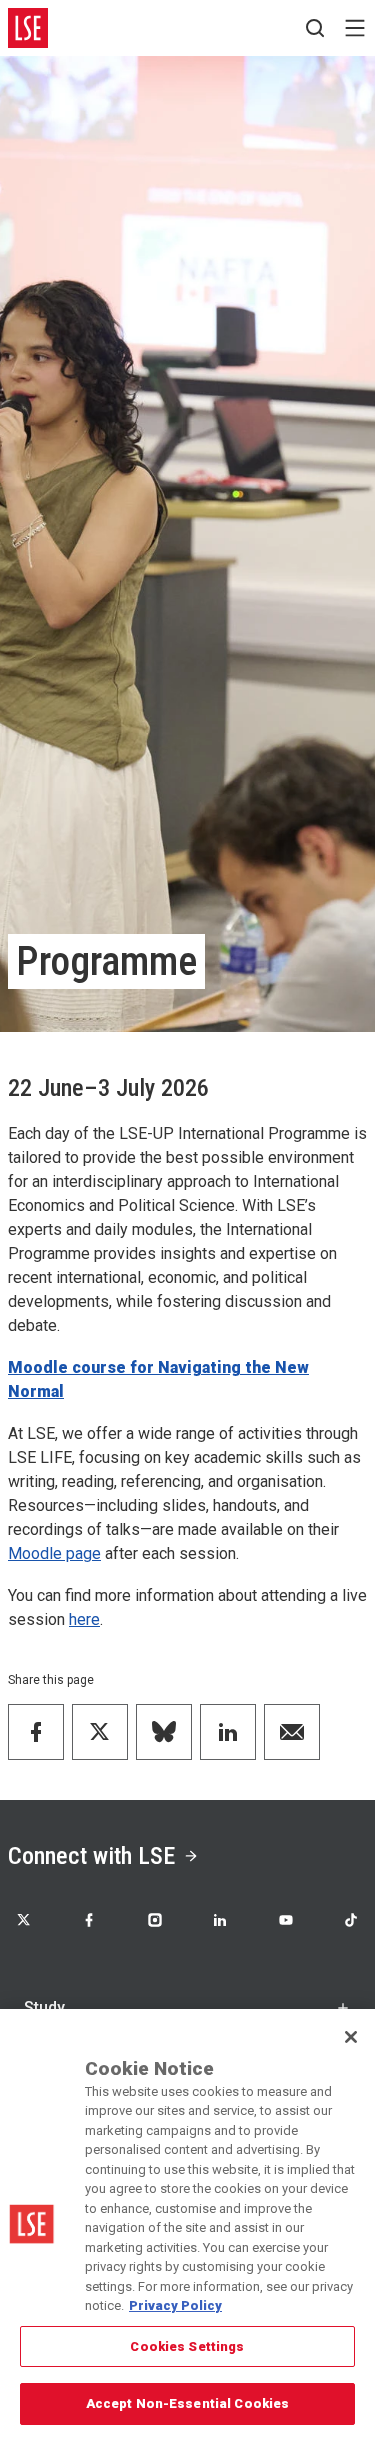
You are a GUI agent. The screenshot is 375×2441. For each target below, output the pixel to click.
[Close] (351, 2037)
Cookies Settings (187, 2346)
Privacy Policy (175, 2305)
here (84, 1619)
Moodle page (54, 1553)
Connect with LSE (91, 1856)
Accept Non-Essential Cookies (188, 2403)
